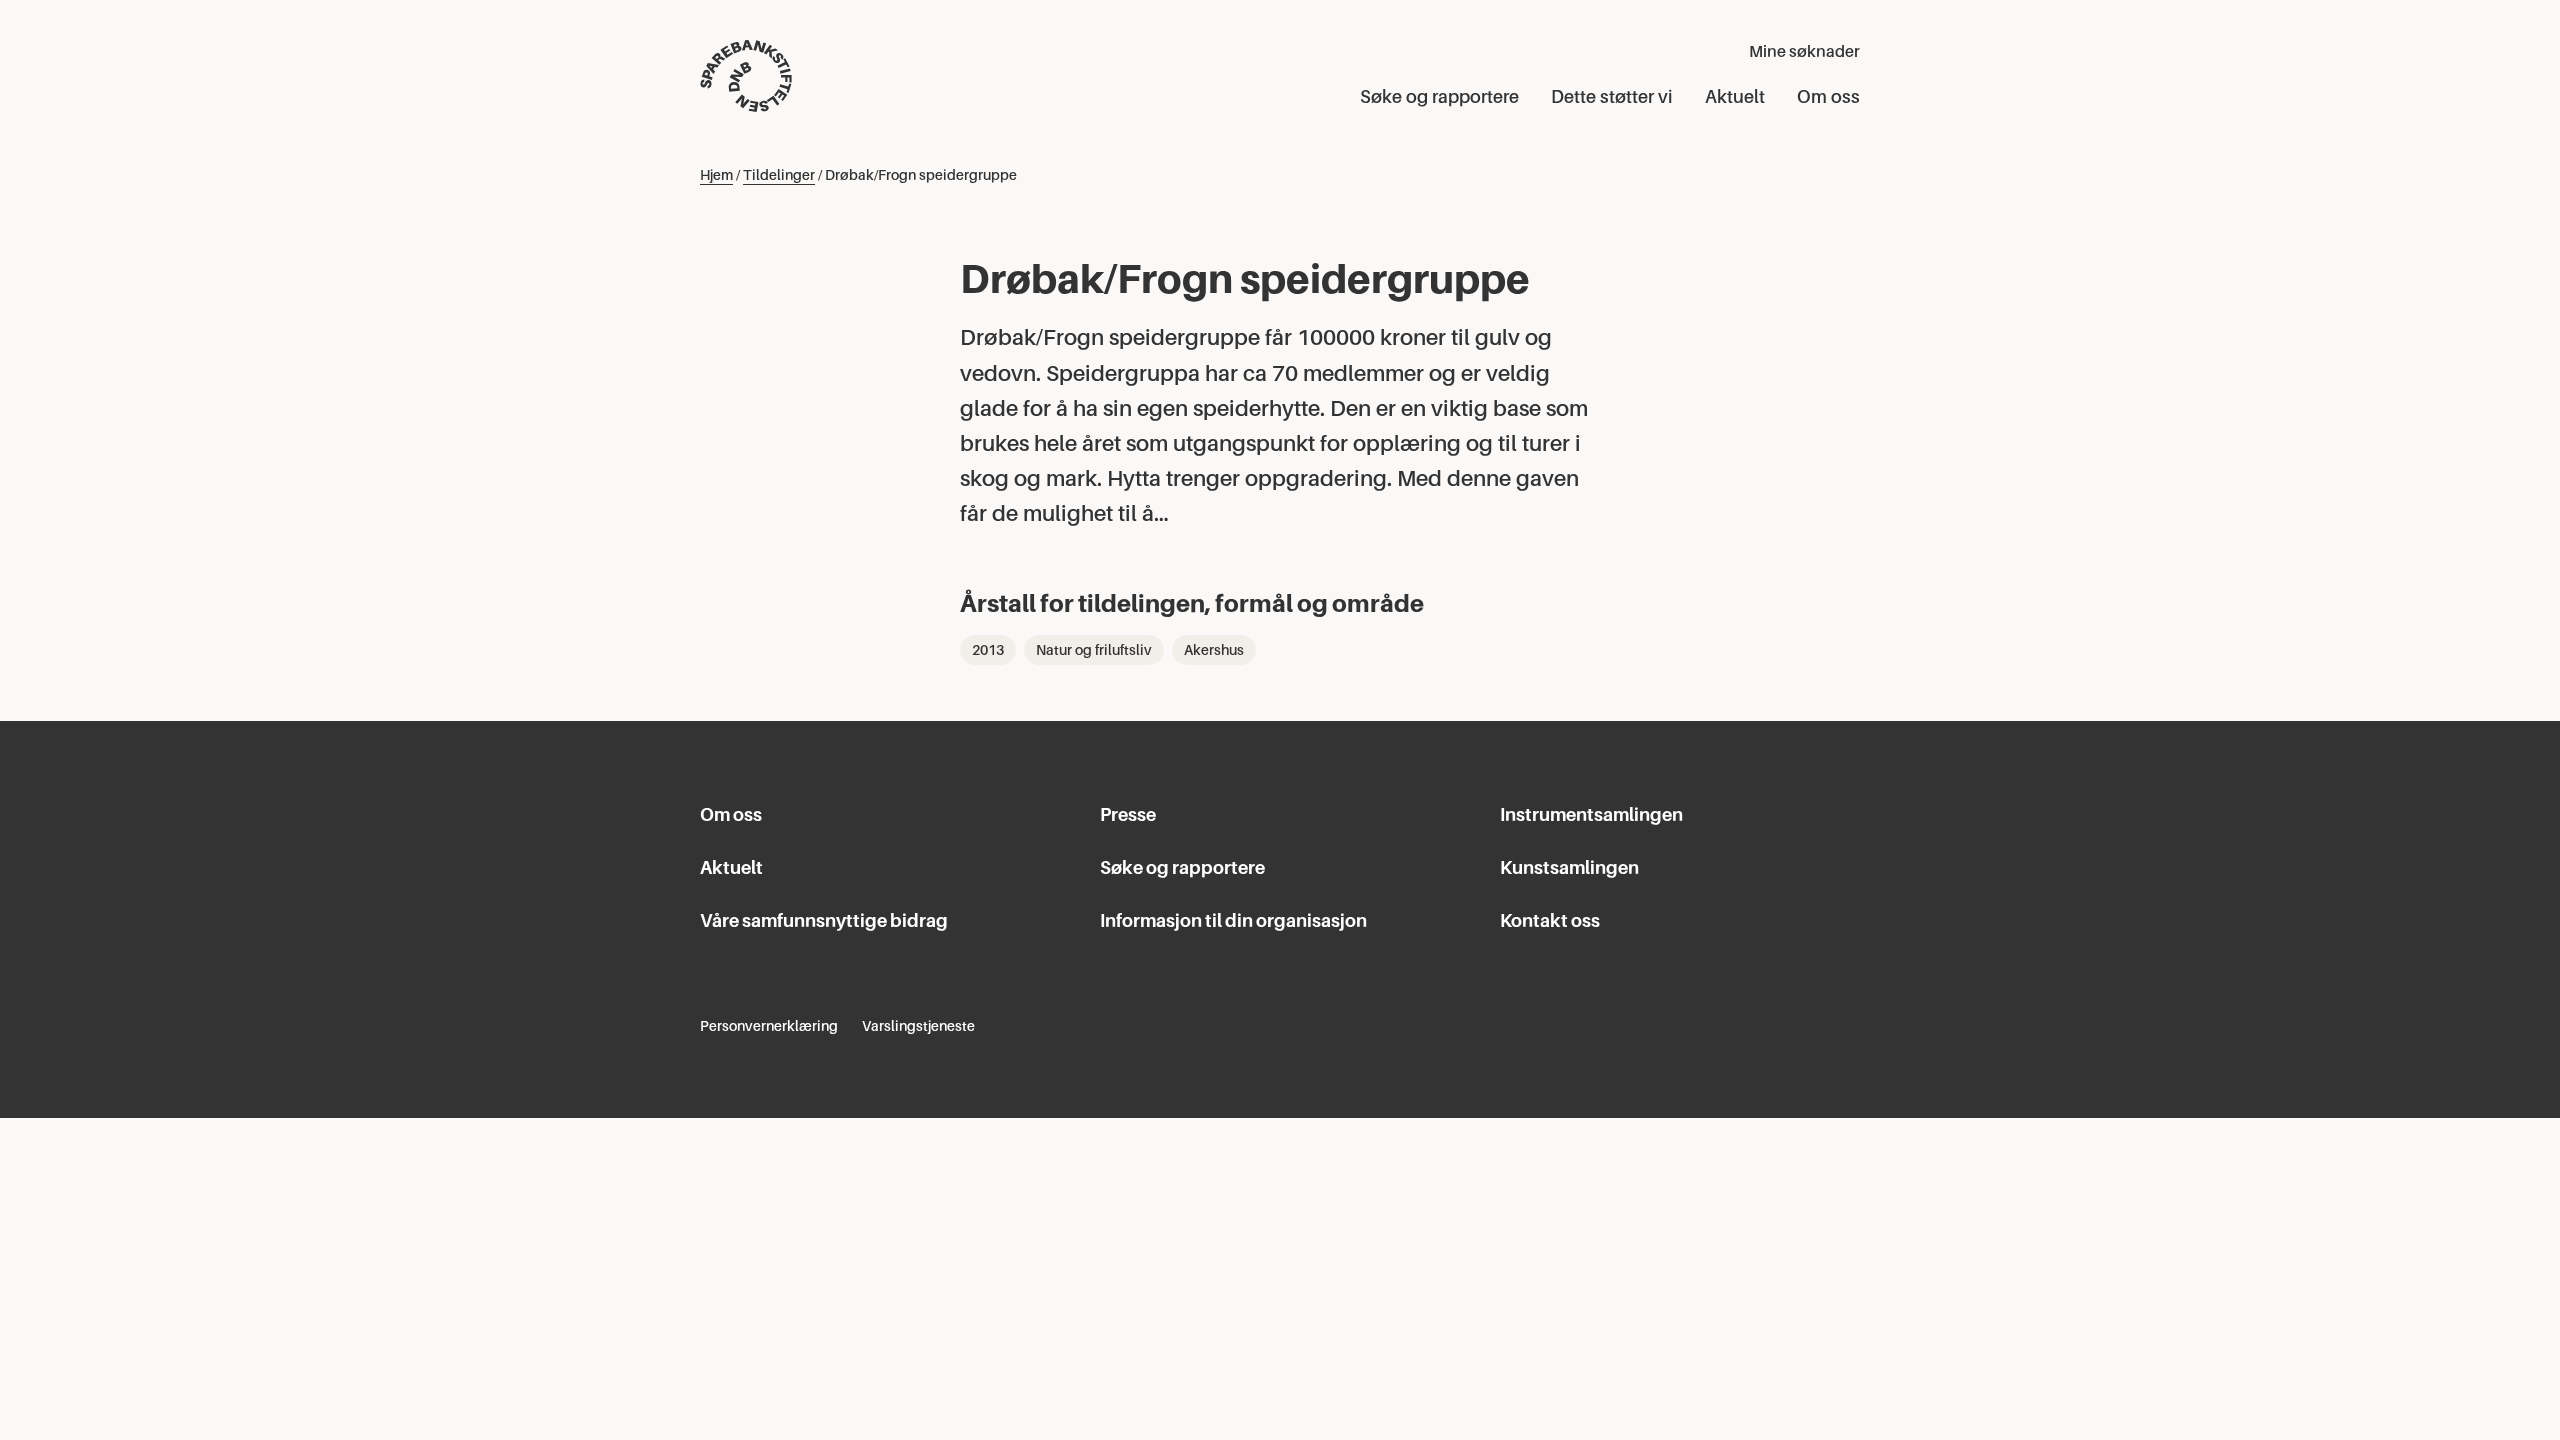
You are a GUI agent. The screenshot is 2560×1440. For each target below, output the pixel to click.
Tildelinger (779, 175)
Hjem (716, 175)
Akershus (1214, 650)
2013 (988, 650)
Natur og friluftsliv (1094, 650)
